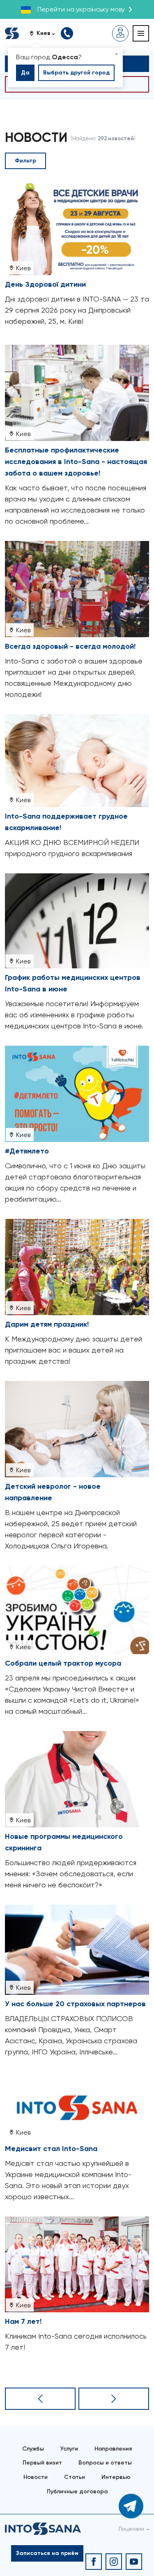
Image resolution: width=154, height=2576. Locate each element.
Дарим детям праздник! (47, 1324)
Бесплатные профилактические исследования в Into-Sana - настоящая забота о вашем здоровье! (76, 462)
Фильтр (25, 161)
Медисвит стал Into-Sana (51, 2149)
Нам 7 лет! (23, 2321)
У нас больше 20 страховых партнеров (75, 2004)
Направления (113, 2449)
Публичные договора (77, 2491)
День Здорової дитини (45, 284)
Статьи (75, 2477)
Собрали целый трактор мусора (63, 1663)
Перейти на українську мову (81, 9)
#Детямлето (27, 1151)
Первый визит (42, 2463)
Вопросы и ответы (105, 2463)
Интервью (116, 2477)
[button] (45, 33)
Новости (36, 2477)
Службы (33, 2449)
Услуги (69, 2449)
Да (25, 73)
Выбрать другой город (76, 73)
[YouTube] (134, 2562)
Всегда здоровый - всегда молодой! (70, 646)
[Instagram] (114, 2562)
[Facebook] (94, 2562)
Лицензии (131, 2529)
